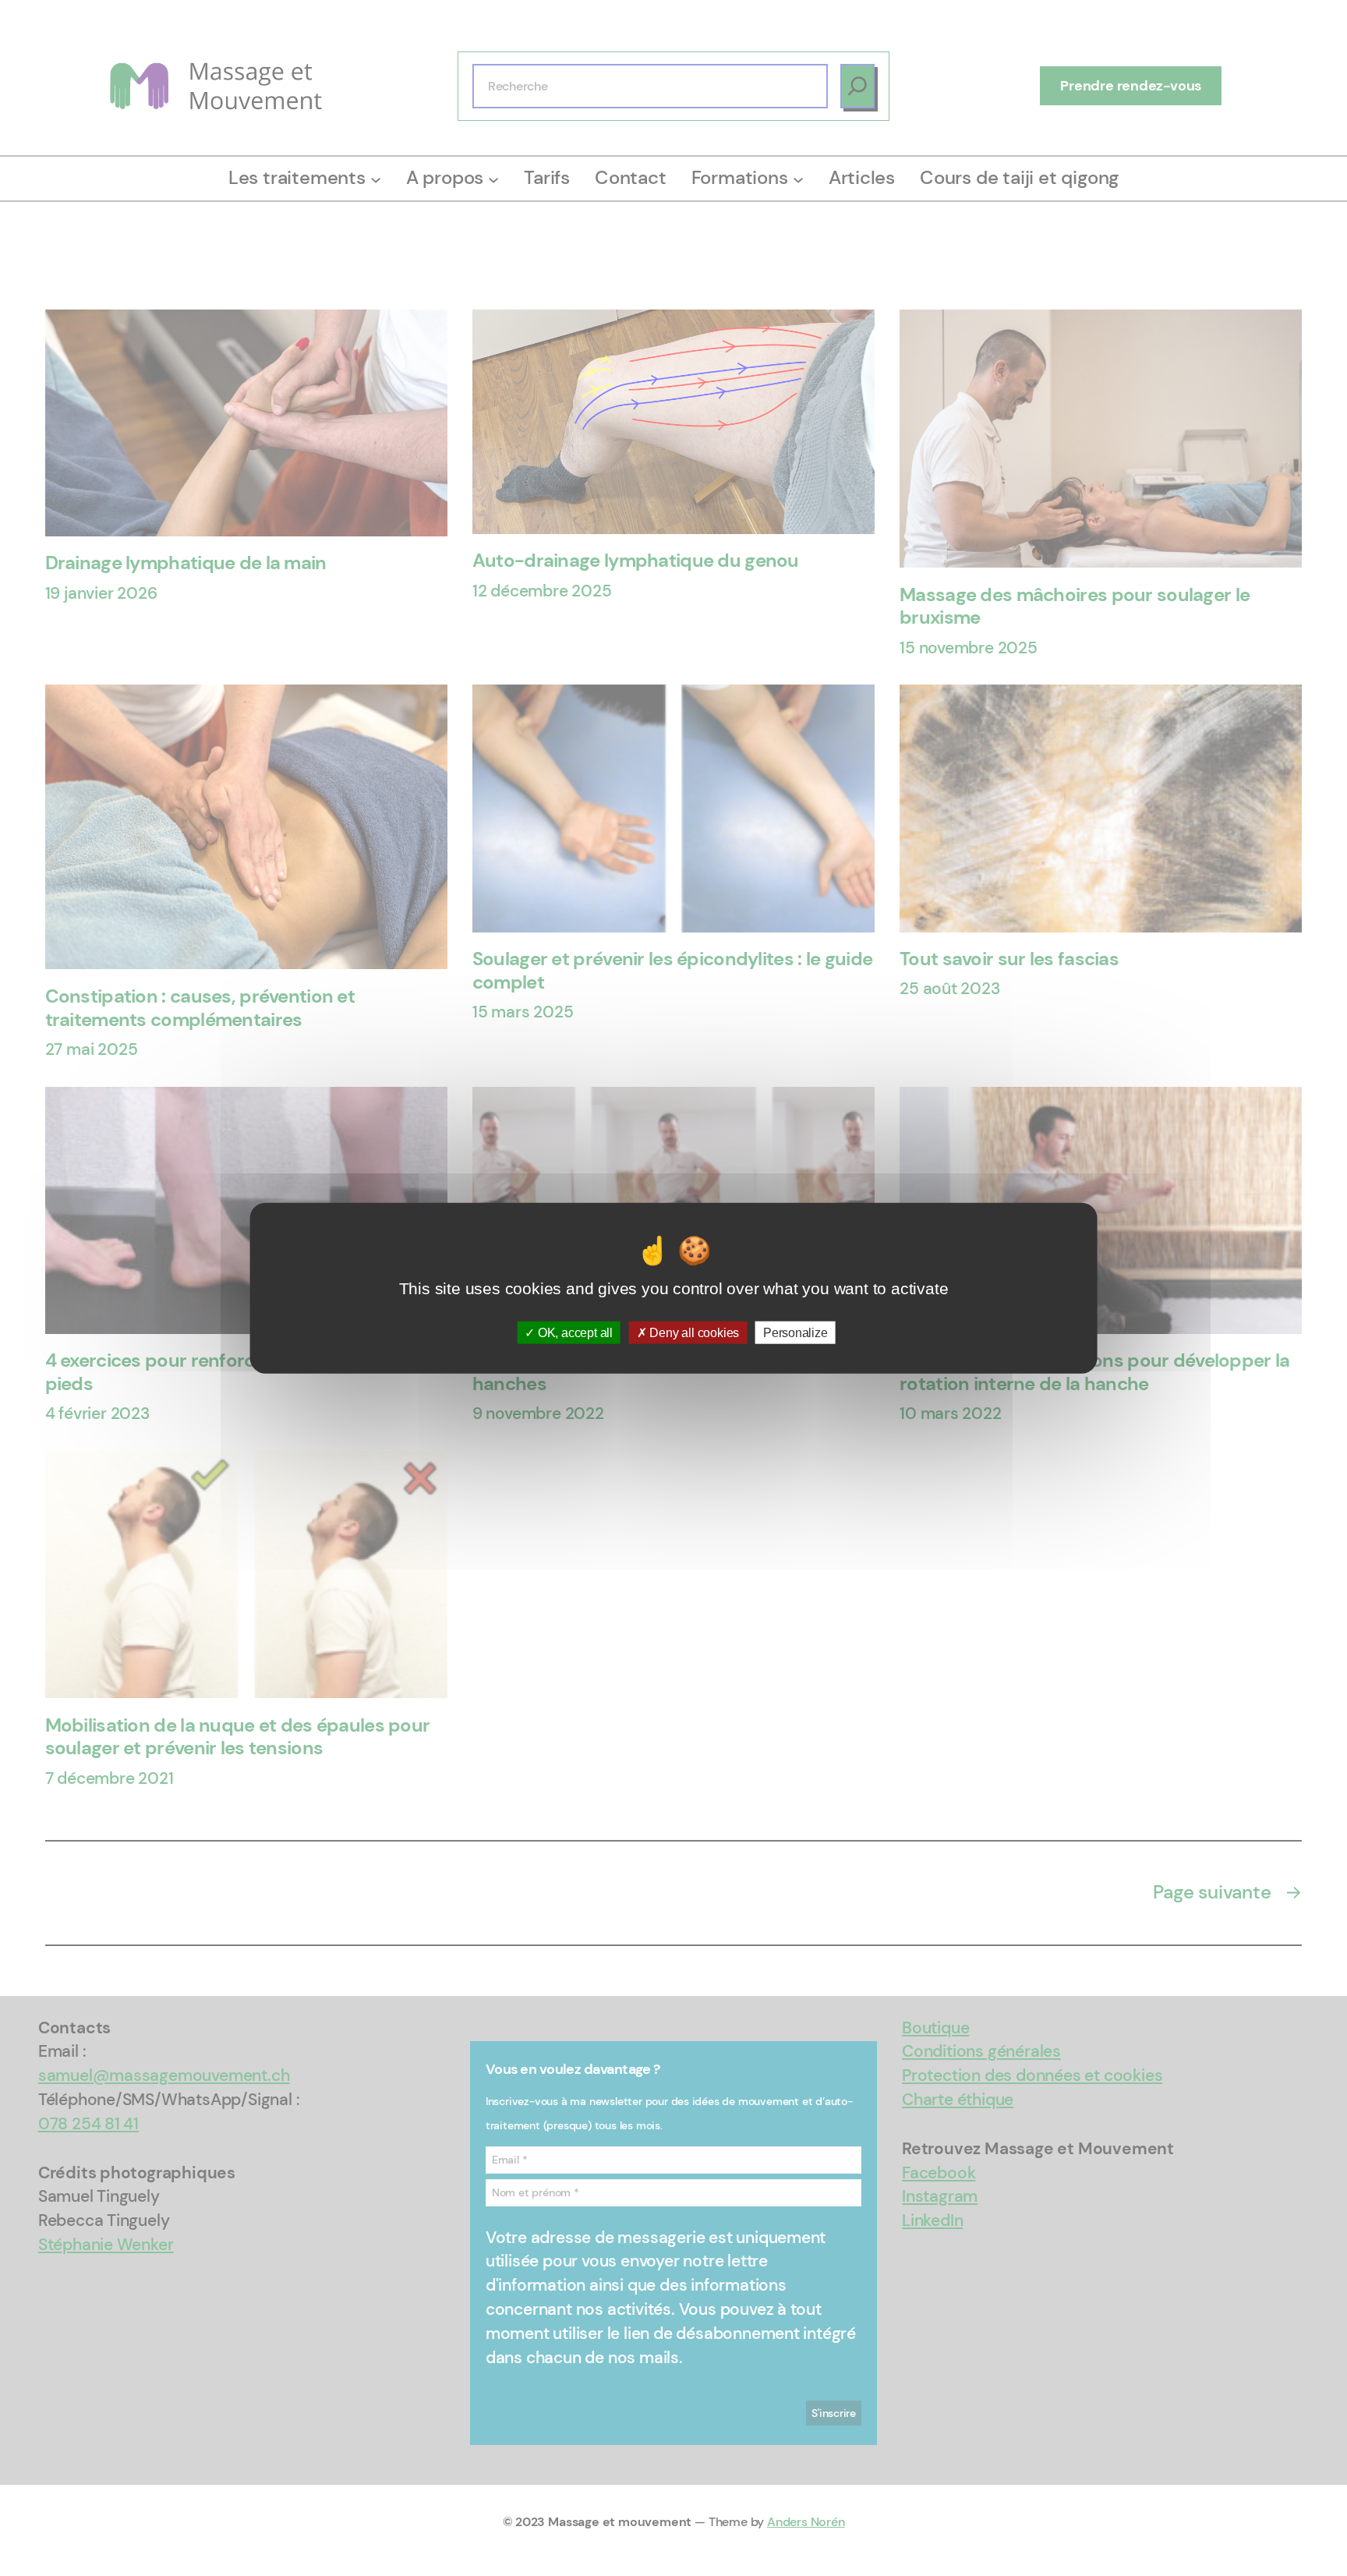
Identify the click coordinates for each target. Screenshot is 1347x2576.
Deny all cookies (693, 1332)
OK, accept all (574, 1332)
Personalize (795, 1332)
